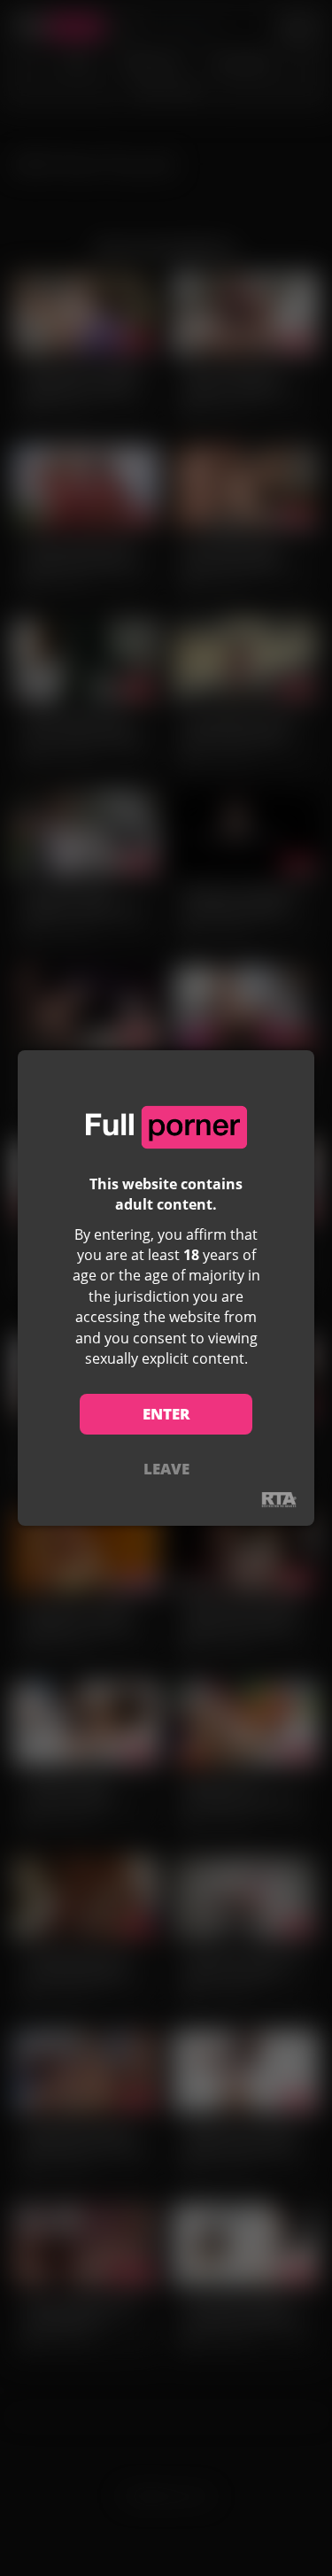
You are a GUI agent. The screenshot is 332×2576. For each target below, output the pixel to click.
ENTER (166, 1414)
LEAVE (166, 1469)
